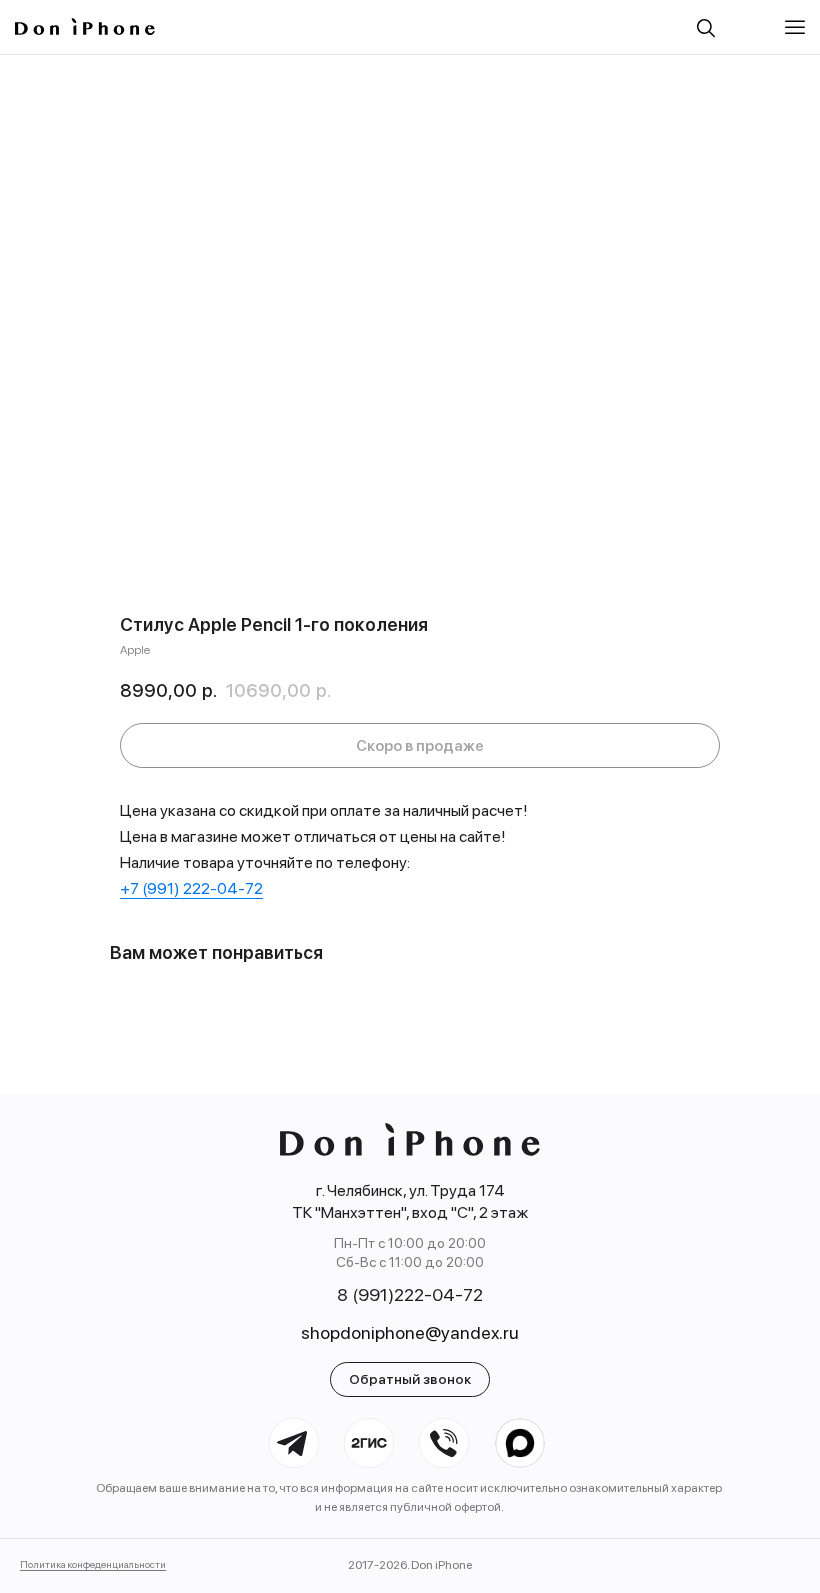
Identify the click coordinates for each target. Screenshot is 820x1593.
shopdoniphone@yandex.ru (410, 1332)
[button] (795, 27)
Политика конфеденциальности (93, 1564)
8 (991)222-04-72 (410, 1294)
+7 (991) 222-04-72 (191, 888)
